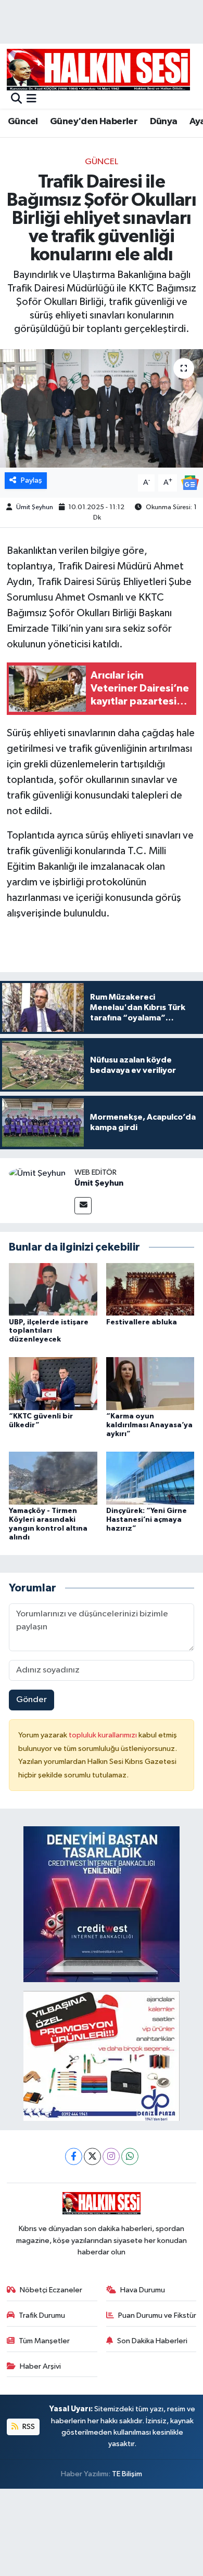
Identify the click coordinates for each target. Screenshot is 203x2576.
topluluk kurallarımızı (104, 1735)
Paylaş (31, 480)
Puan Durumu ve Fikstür (157, 2315)
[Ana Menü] (31, 99)
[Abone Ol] (190, 482)
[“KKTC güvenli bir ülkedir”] (53, 1383)
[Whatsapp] (130, 2156)
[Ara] (16, 99)
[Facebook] (74, 2156)
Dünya (164, 122)
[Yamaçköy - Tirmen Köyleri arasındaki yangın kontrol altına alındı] (53, 1478)
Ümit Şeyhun (35, 507)
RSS (28, 2427)
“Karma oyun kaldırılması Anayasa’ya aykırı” (149, 1425)
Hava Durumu (143, 2290)
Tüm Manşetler (44, 2341)
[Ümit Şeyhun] (37, 1173)
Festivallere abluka (142, 1322)
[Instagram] (111, 2156)
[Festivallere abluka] (150, 1289)
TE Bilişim (127, 2474)
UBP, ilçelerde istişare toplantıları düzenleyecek (49, 1331)
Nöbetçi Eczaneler (51, 2290)
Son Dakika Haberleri (152, 2341)
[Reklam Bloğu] (102, 1904)
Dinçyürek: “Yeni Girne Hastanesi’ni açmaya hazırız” (147, 1520)
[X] (92, 2156)
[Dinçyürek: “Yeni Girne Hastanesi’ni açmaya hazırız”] (150, 1478)
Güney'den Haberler (94, 122)
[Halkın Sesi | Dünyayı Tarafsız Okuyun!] (98, 69)
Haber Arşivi (40, 2366)
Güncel (23, 122)
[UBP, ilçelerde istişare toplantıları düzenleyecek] (53, 1289)
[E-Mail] (83, 1206)
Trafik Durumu (42, 2315)
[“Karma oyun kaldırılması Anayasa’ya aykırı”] (150, 1383)
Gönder (31, 1700)
